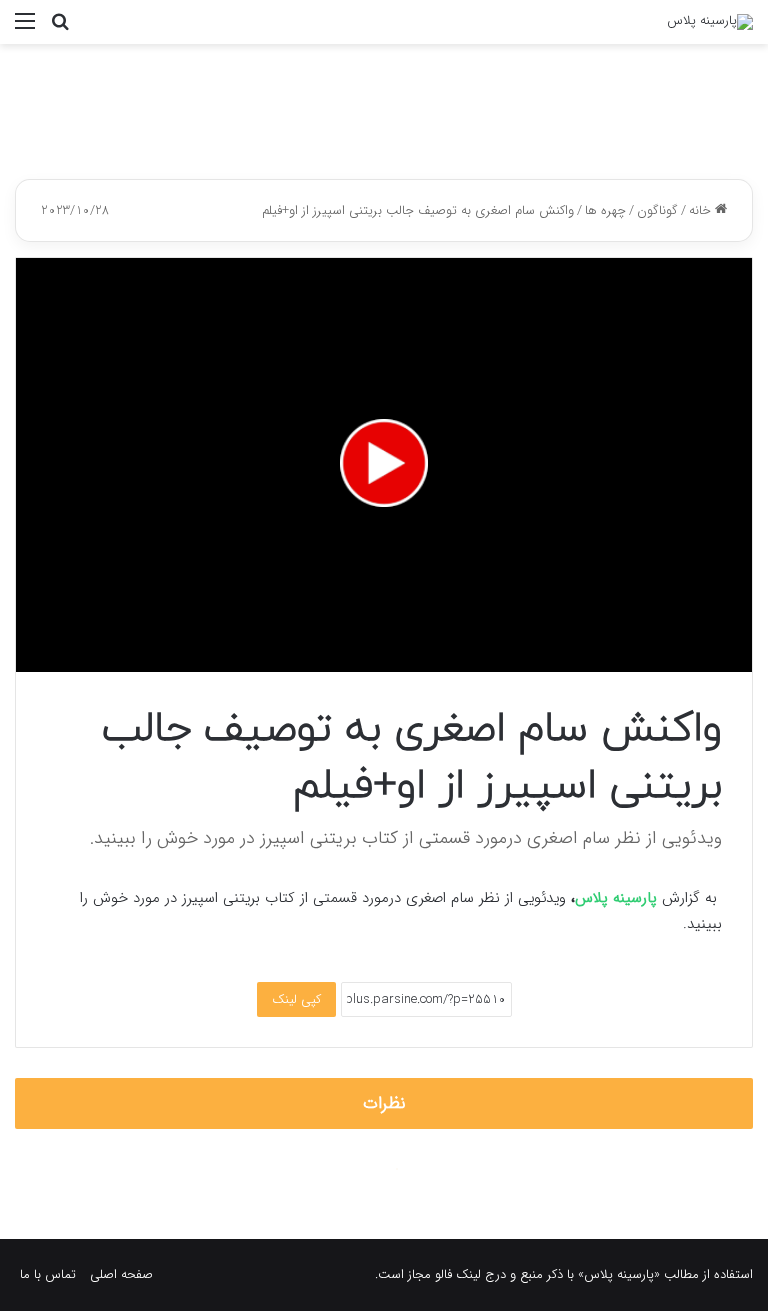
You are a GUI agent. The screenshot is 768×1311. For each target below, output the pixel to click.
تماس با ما (48, 1274)
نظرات (384, 1103)
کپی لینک (296, 999)
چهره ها (605, 210)
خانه (702, 210)
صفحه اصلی (121, 1274)
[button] (384, 463)
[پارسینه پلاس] (710, 22)
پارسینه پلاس (616, 898)
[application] (384, 465)
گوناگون (657, 210)
